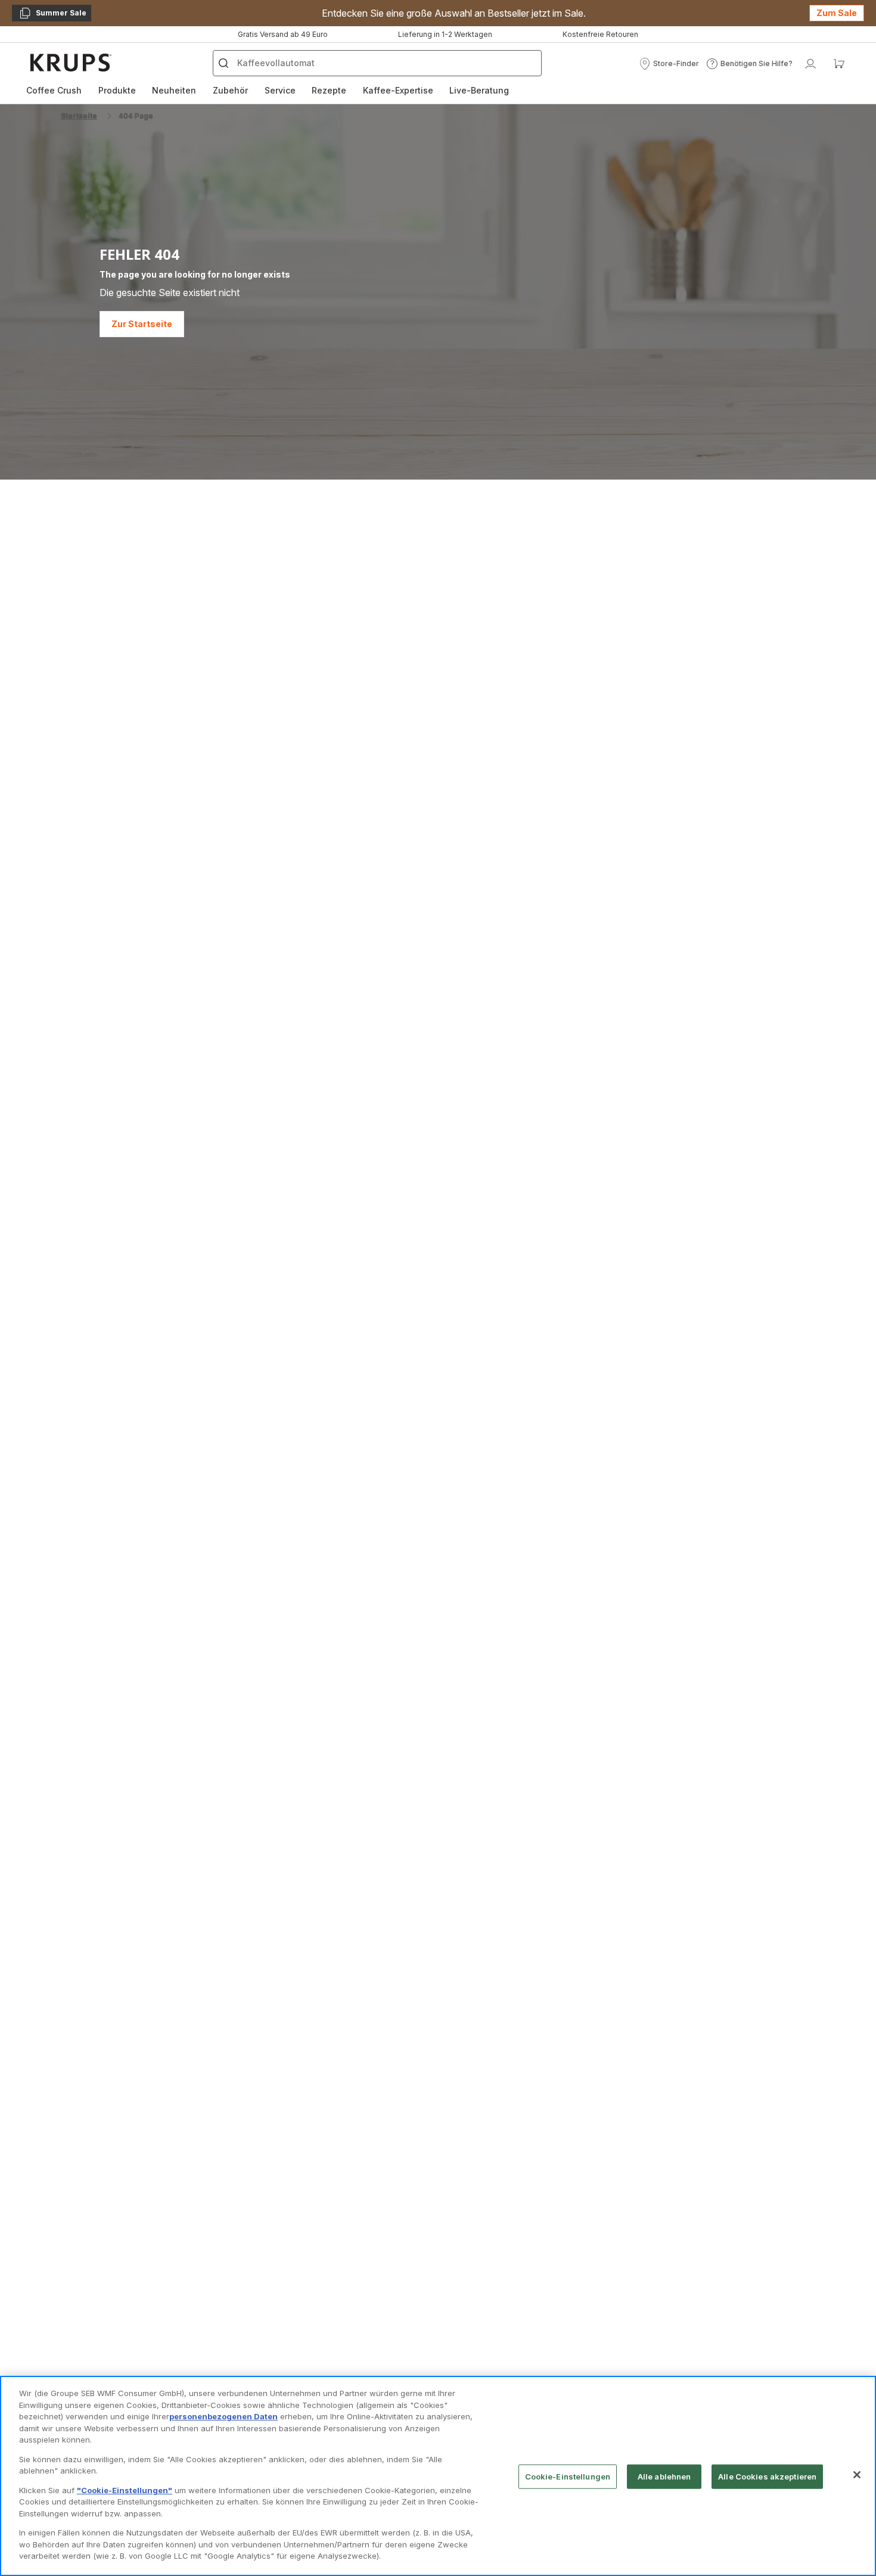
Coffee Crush (54, 90)
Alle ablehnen (664, 2477)
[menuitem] (54, 91)
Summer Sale (52, 15)
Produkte (117, 90)
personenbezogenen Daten (223, 2416)
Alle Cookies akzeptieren (767, 2477)
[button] (669, 64)
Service (280, 90)
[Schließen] (857, 2475)
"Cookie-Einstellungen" (125, 2490)
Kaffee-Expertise (398, 90)
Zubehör (230, 90)
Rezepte (329, 90)
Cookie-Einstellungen (568, 2477)
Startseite (79, 116)
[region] (438, 2476)
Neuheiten (174, 90)
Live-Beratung (479, 90)
